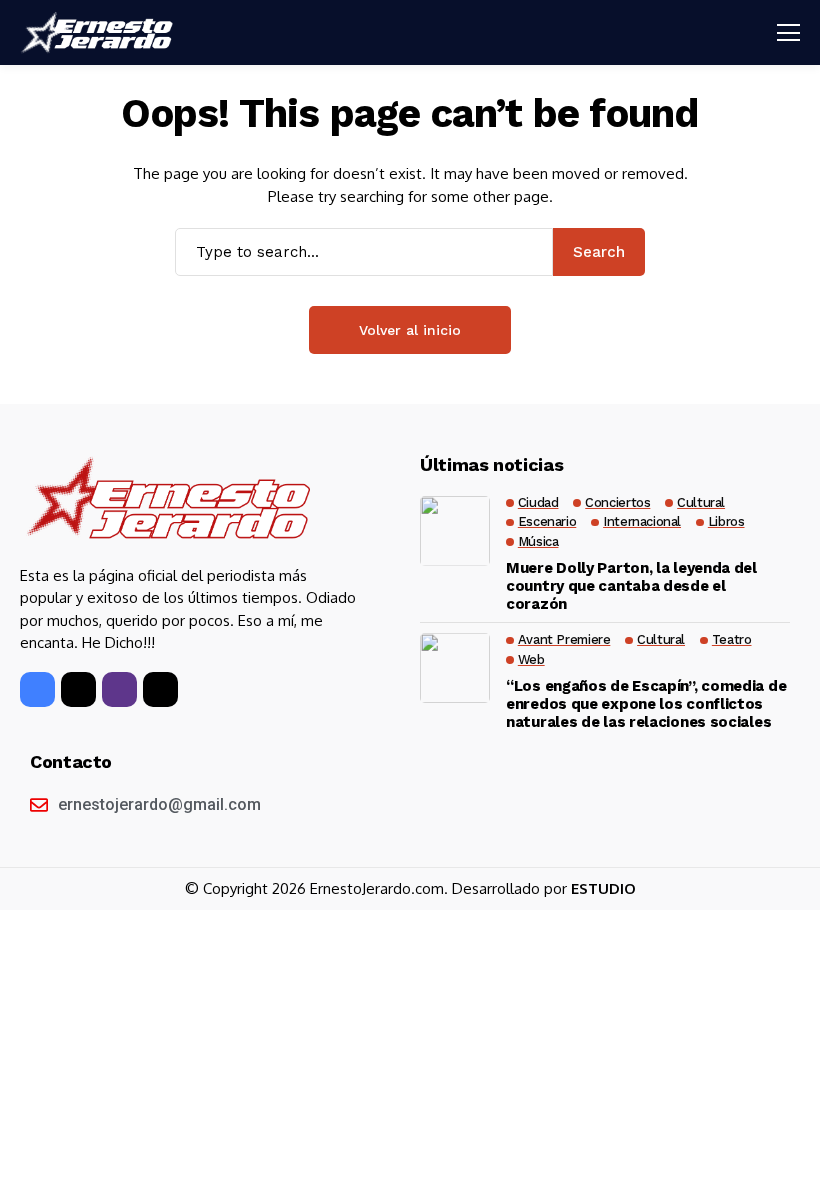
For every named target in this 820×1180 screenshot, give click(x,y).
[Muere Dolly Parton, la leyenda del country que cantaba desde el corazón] (455, 531)
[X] (78, 689)
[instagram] (119, 689)
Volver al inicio (410, 330)
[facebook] (37, 689)
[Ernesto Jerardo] (100, 33)
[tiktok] (160, 689)
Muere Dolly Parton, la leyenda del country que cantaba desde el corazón (631, 586)
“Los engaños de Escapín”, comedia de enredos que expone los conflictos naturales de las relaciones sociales (646, 704)
